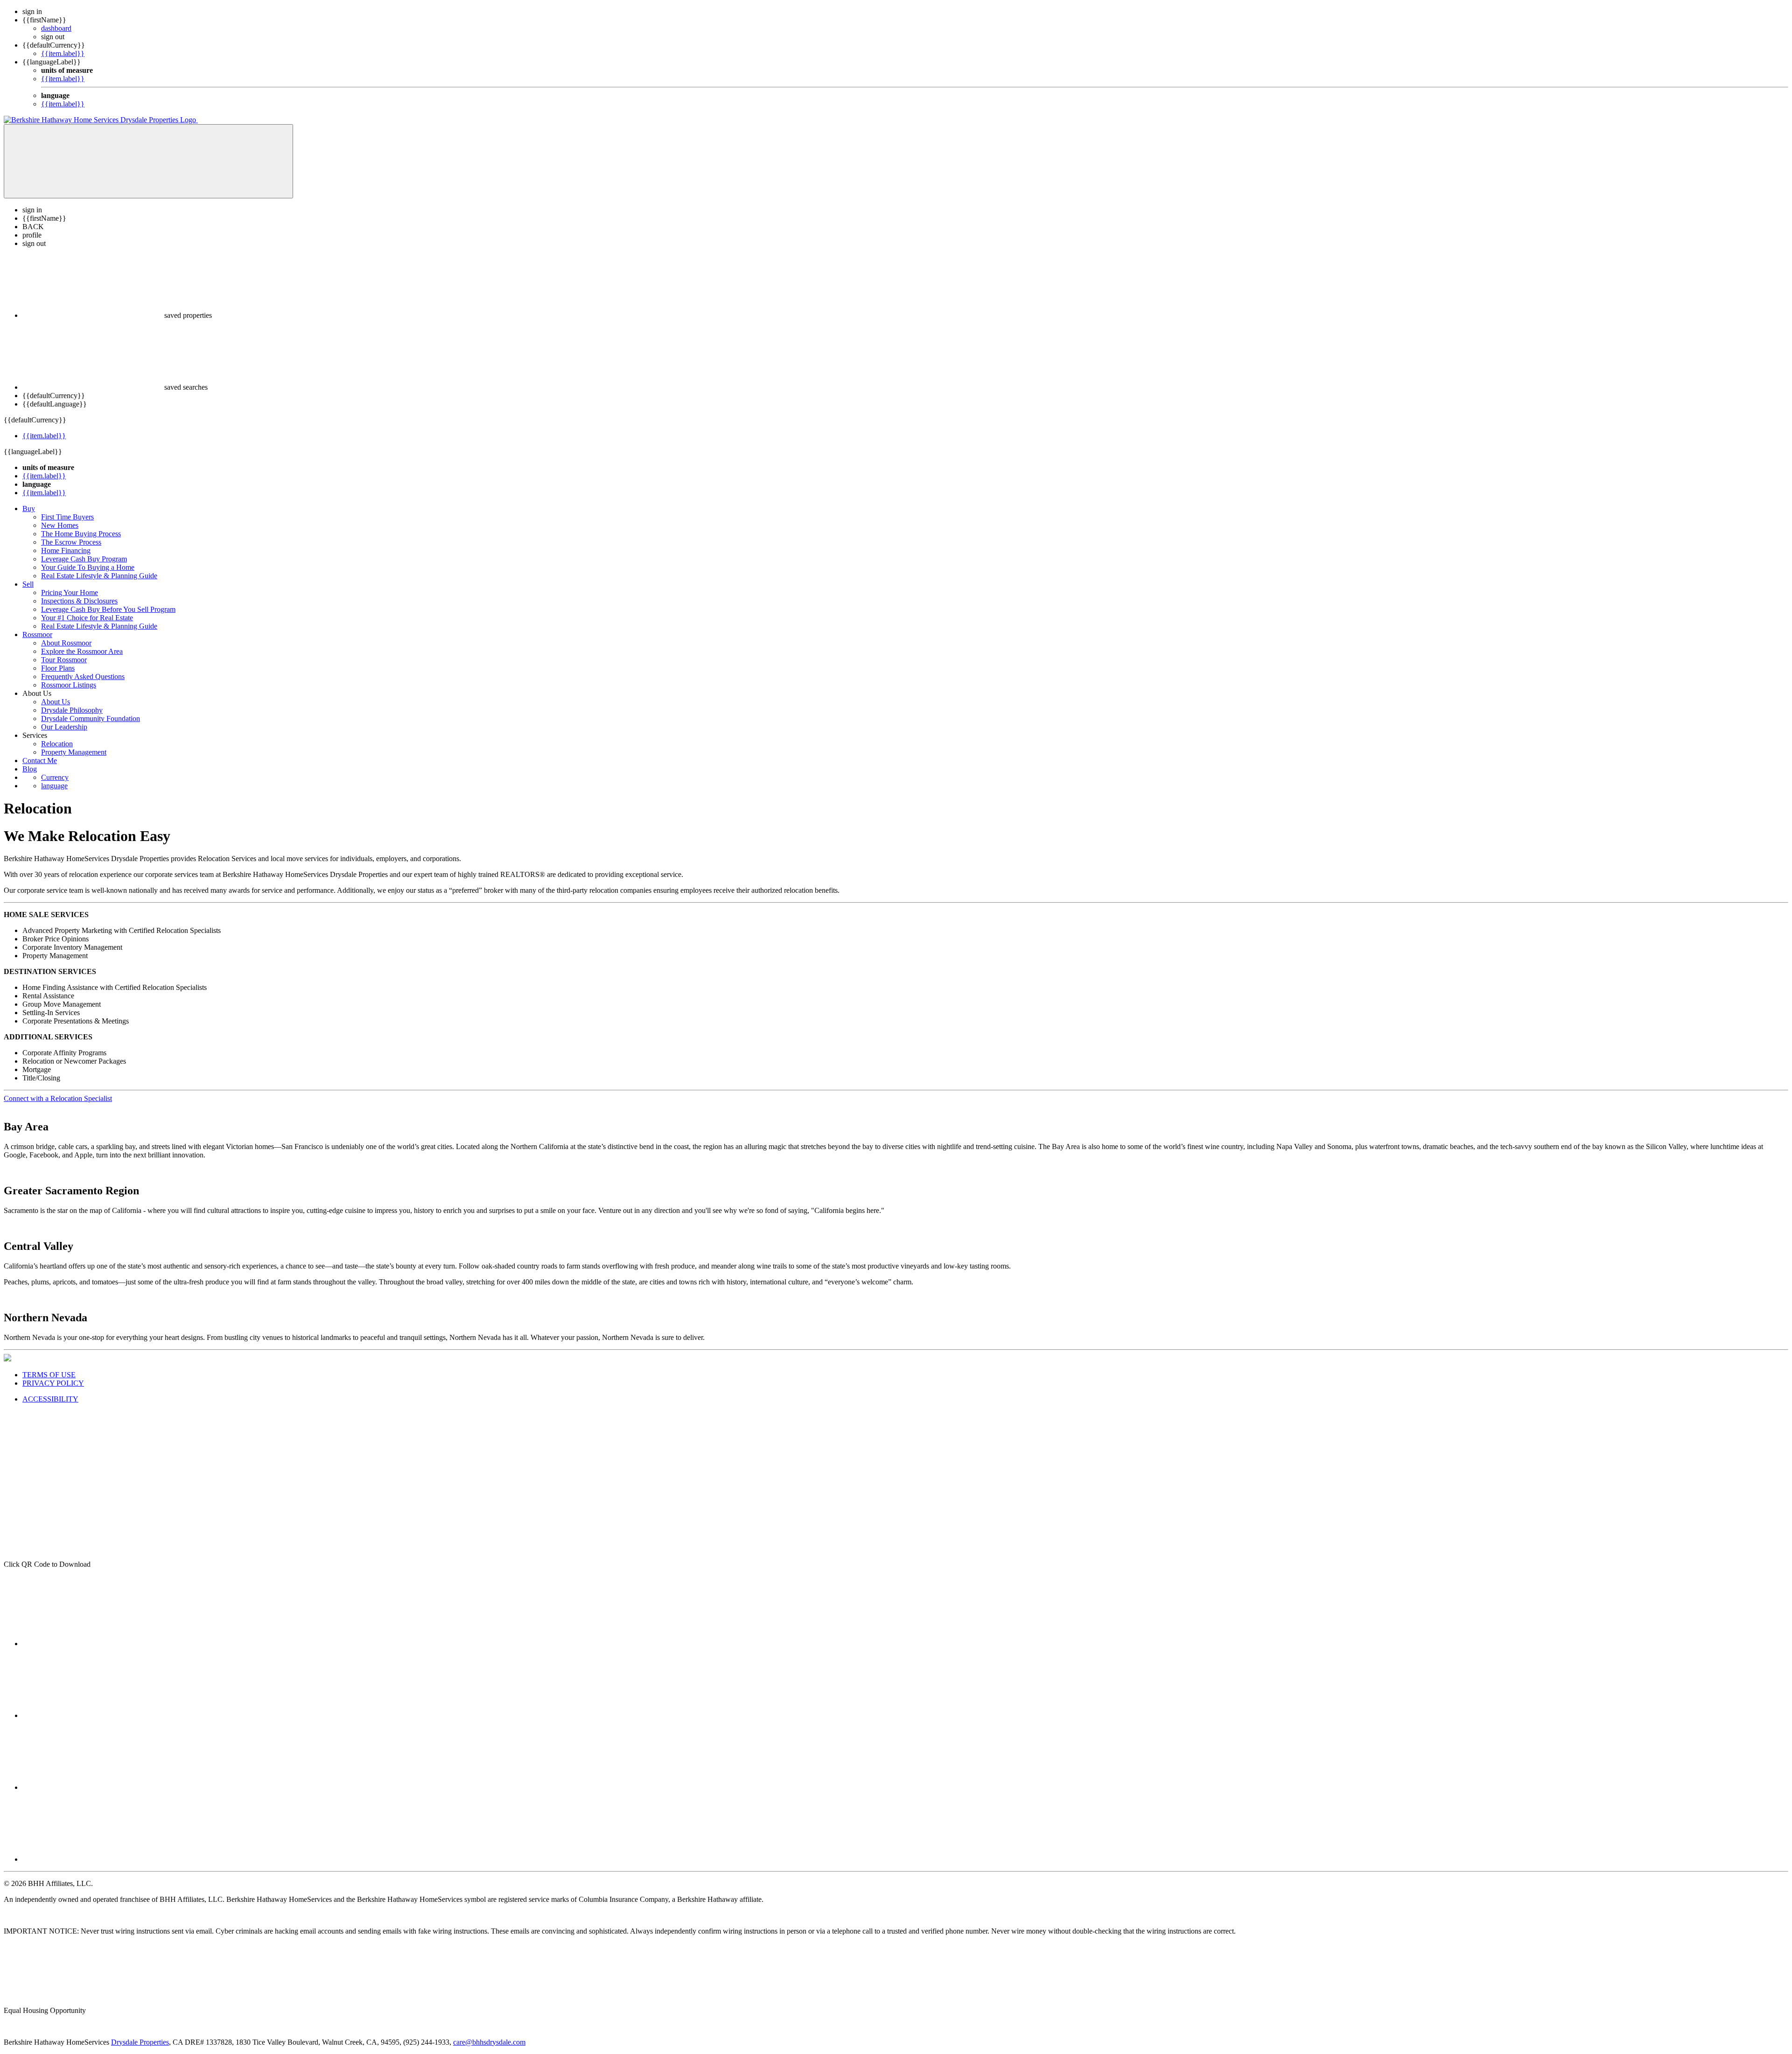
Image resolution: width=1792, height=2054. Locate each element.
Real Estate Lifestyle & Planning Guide (99, 576)
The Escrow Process (71, 542)
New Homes (60, 525)
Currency (55, 777)
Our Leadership (64, 727)
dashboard (56, 28)
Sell (28, 584)
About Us (56, 702)
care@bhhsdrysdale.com (489, 2042)
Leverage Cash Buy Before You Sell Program (108, 609)
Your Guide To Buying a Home (88, 567)
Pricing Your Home (70, 592)
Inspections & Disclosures (79, 601)
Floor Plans (58, 668)
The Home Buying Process (81, 534)
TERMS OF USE (49, 1375)
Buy (29, 508)
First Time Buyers (67, 517)
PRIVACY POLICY (53, 1383)
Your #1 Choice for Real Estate (87, 618)
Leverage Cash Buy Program (84, 559)
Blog (30, 769)
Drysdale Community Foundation (91, 719)
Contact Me (40, 761)
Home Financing (66, 550)
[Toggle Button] (148, 161)
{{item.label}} (63, 53)
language (54, 786)
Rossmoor (37, 634)
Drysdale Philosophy (72, 710)
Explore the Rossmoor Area (82, 651)
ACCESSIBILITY (50, 1399)
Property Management (74, 752)
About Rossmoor (66, 643)
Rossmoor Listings (69, 685)
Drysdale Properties (140, 2042)
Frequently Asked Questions (83, 676)
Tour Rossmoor (64, 660)
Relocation (57, 744)
